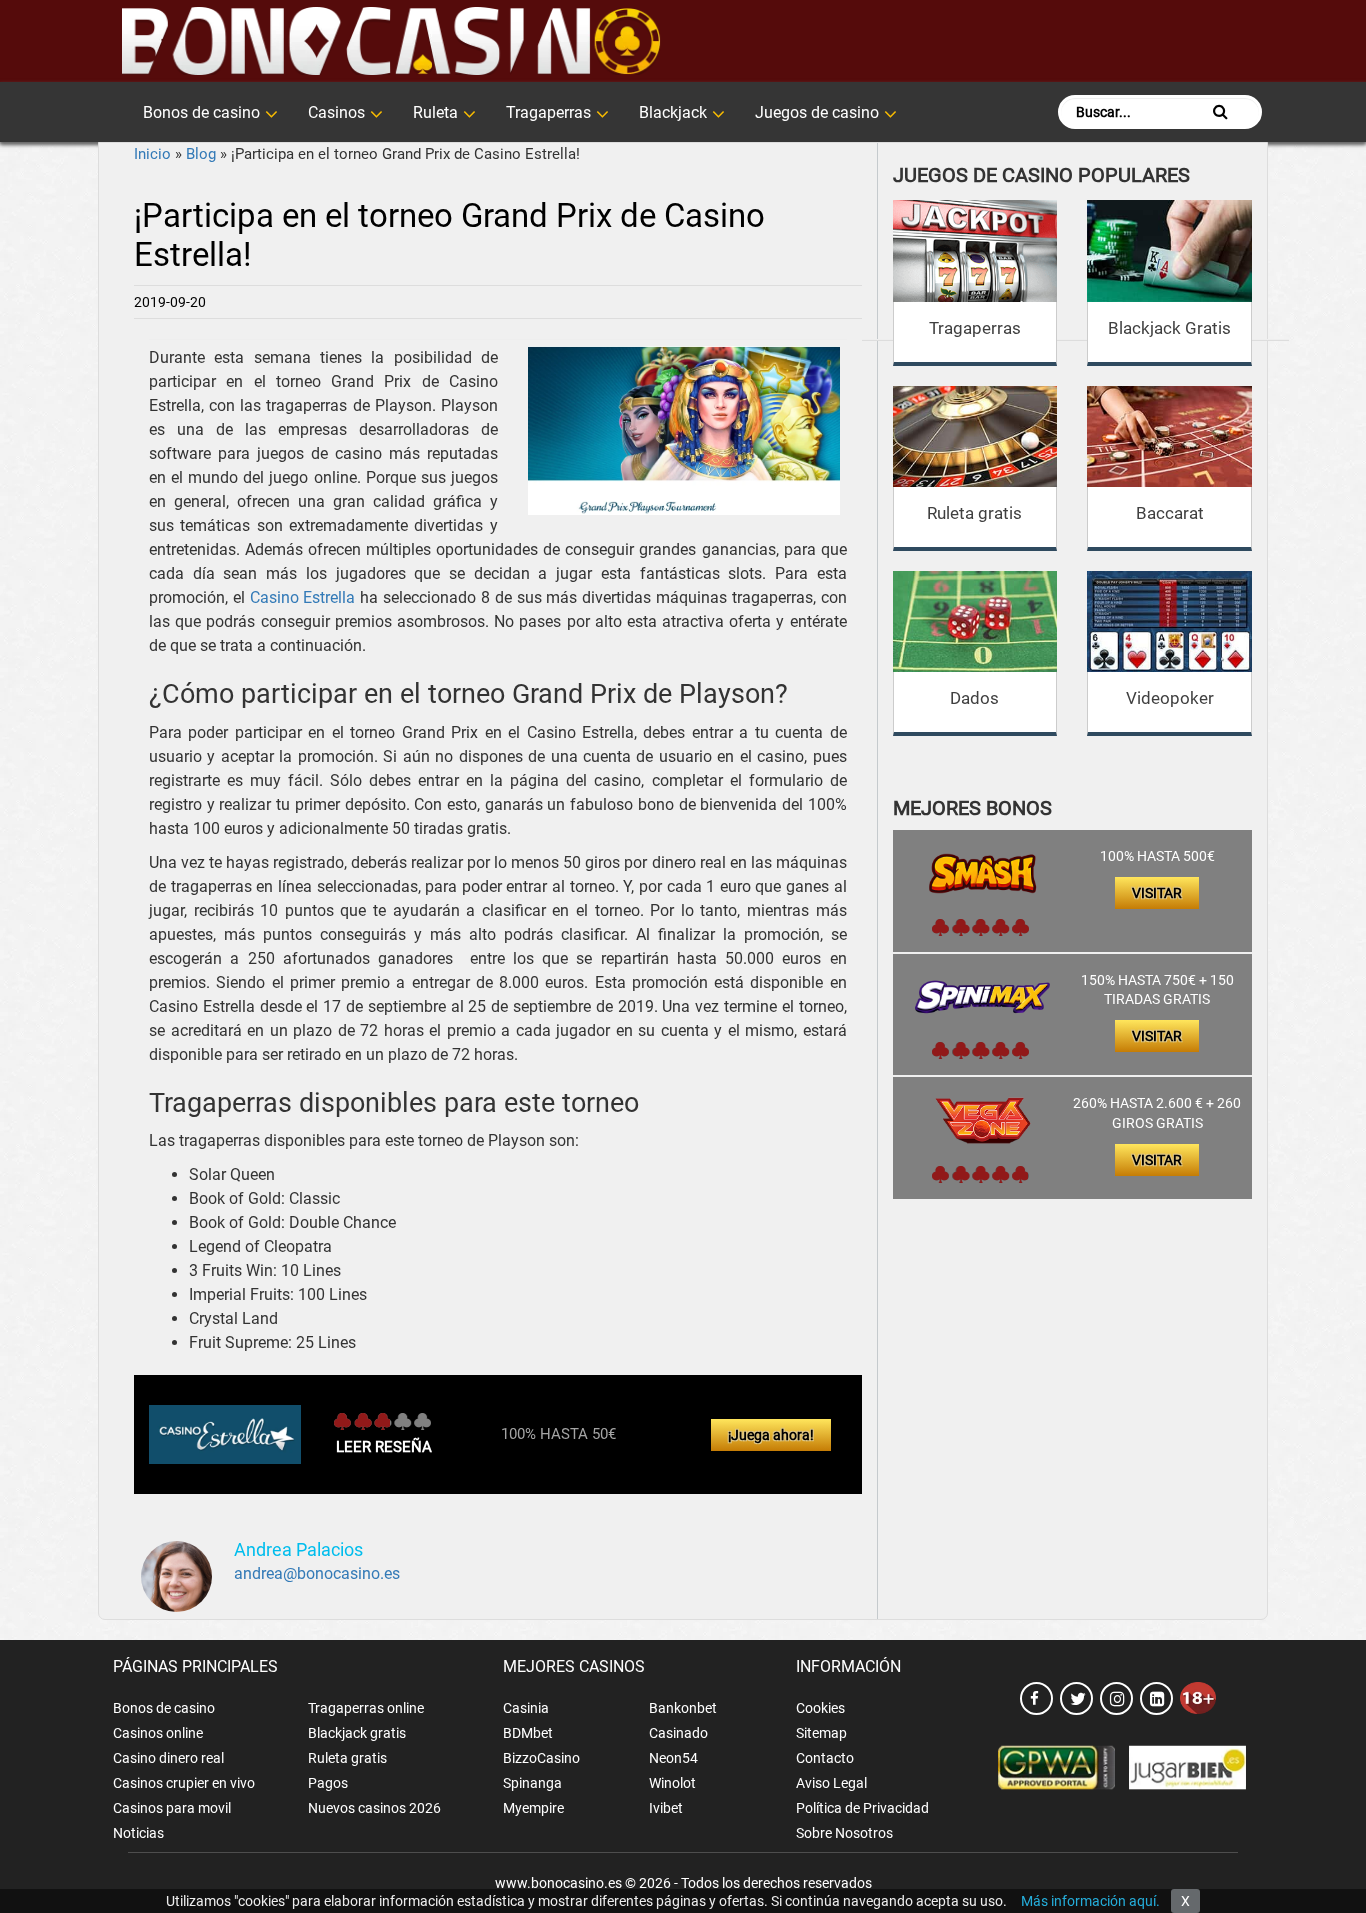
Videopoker (1170, 698)
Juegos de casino (817, 112)
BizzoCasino (541, 1758)
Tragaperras (548, 112)
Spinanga (532, 1783)
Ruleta (435, 112)
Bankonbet (683, 1708)
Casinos (336, 112)
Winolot (672, 1783)
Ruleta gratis (974, 513)
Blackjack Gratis (1169, 328)
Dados (974, 698)
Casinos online (158, 1733)
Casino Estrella (303, 597)
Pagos (328, 1783)
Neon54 (673, 1758)
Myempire (533, 1808)
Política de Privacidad (862, 1808)
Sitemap (821, 1733)
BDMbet (528, 1733)
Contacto (825, 1758)
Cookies (820, 1708)
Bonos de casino (201, 112)
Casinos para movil (172, 1808)
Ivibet (666, 1808)
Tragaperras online (366, 1708)
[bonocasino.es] (390, 41)
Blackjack (673, 112)
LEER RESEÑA (384, 1447)
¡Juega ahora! (771, 1435)
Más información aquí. (1090, 1901)
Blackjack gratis (357, 1733)
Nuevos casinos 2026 (374, 1808)
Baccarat (1170, 513)
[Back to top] (1321, 1808)
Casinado (678, 1733)
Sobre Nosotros (844, 1833)
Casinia (526, 1708)
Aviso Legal (831, 1783)
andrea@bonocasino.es (317, 1573)
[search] (1220, 112)
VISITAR (1157, 893)
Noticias (138, 1833)
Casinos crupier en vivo (184, 1783)
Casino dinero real (168, 1758)
